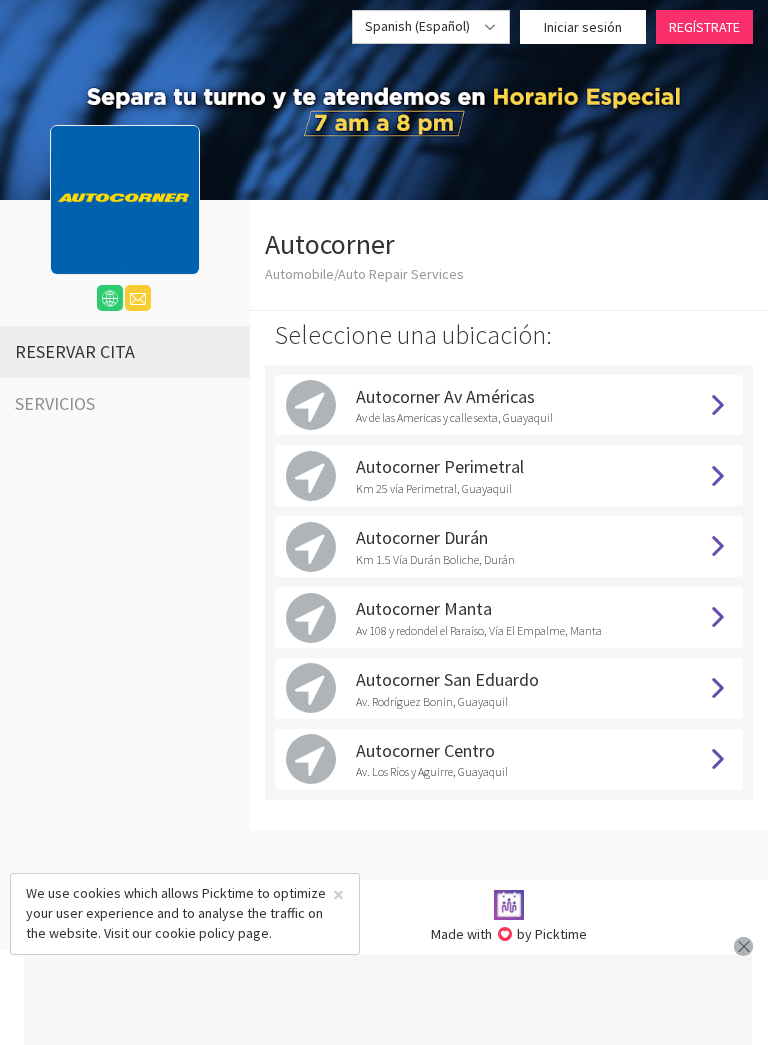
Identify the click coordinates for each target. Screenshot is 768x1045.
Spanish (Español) (419, 26)
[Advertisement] (388, 1000)
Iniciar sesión (583, 27)
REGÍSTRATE (704, 27)
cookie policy (195, 933)
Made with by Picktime (509, 934)
